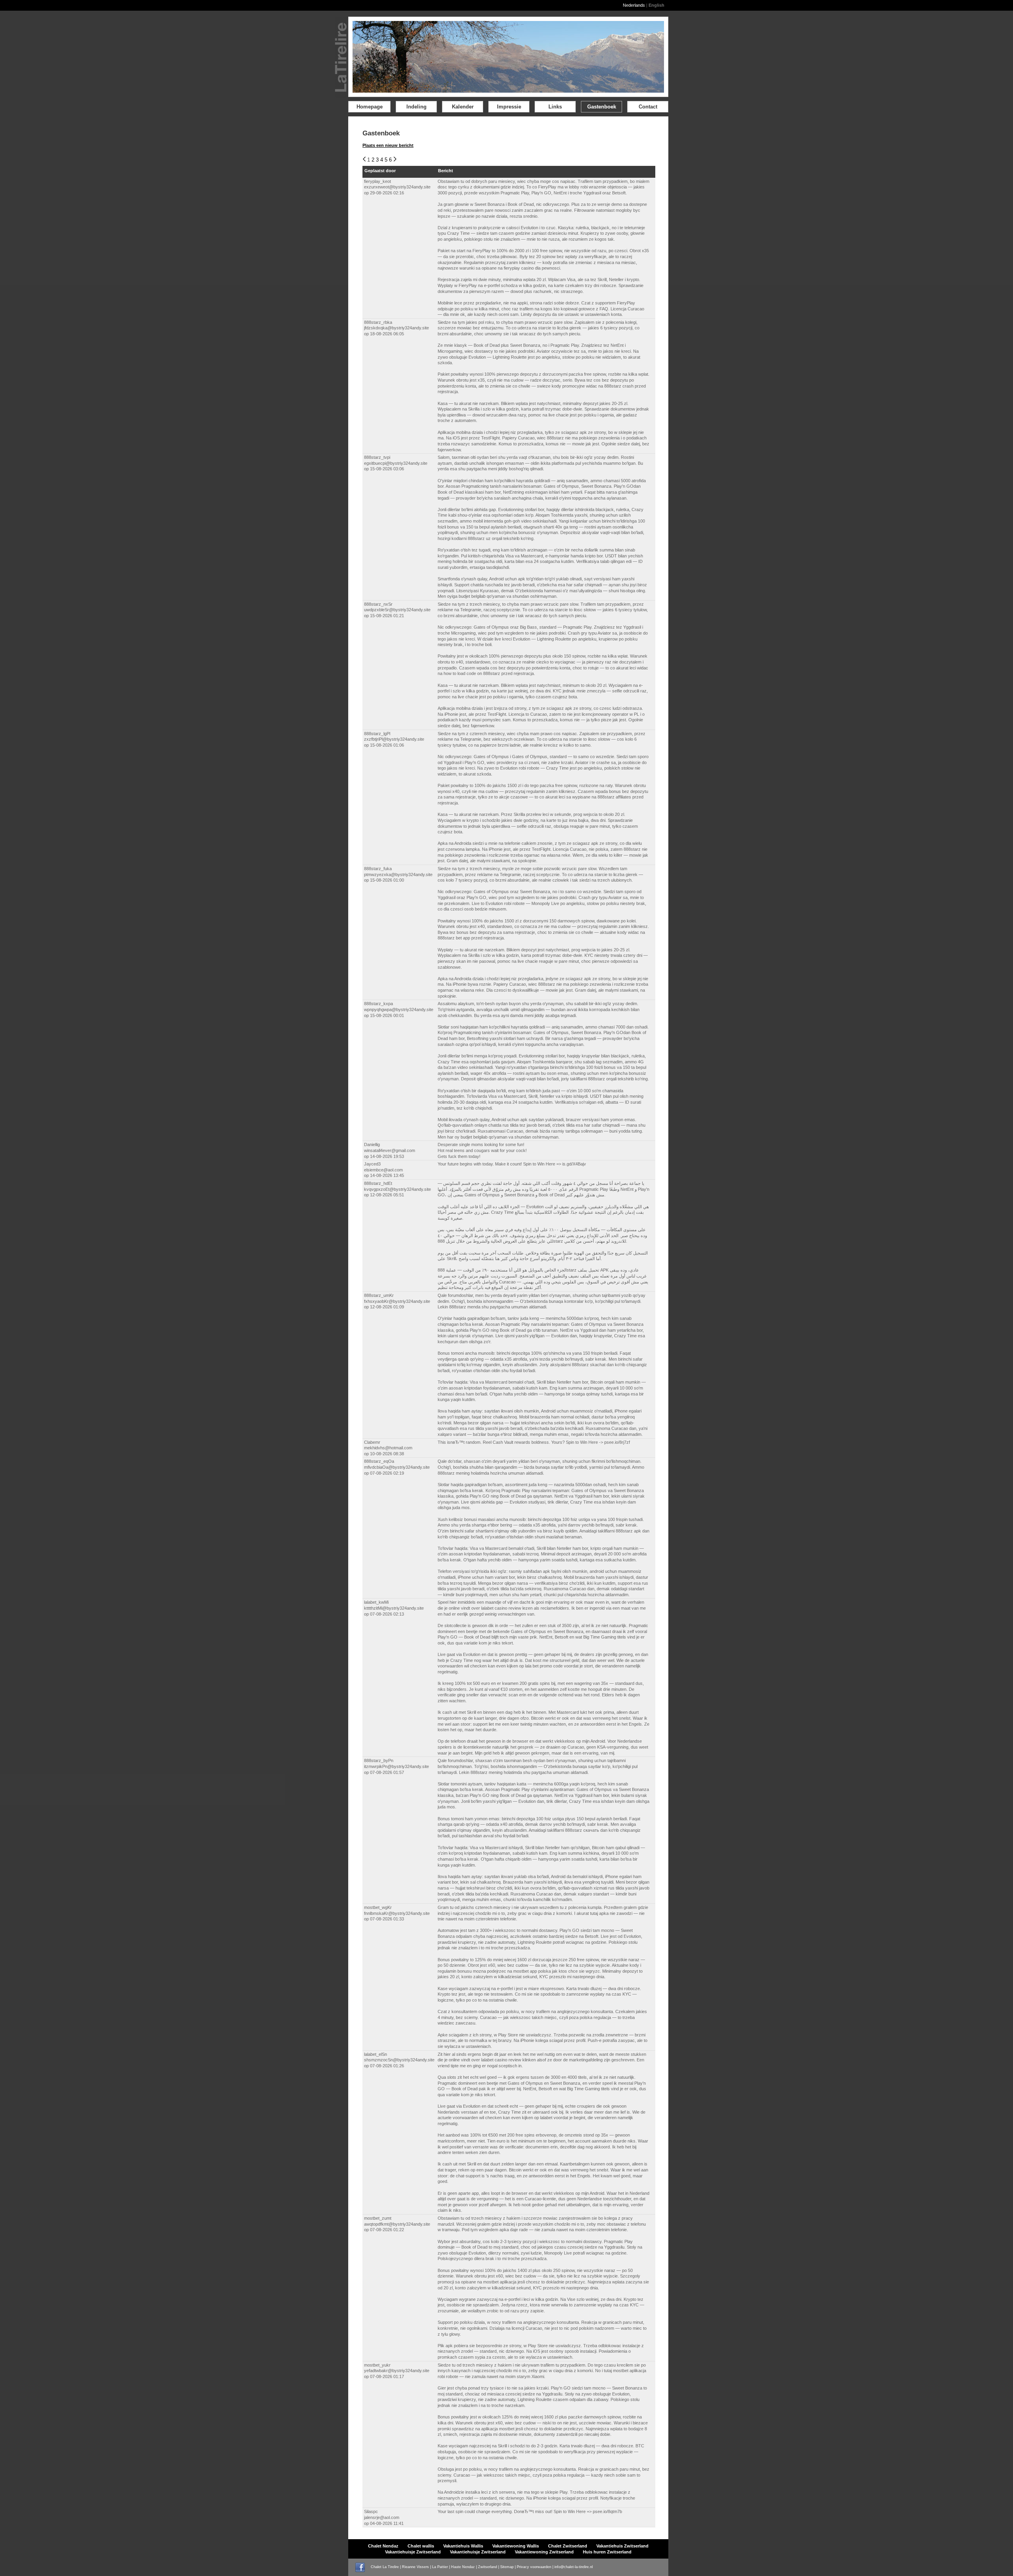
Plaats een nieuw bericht (388, 145)
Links (555, 107)
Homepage (370, 107)
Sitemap (507, 2567)
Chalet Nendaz (383, 2546)
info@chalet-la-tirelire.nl (574, 2567)
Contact (648, 107)
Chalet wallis (421, 2546)
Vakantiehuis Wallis (463, 2546)
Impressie (509, 107)
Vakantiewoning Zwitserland (544, 2552)
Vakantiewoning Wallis (516, 2546)
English (656, 5)
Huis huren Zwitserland (607, 2552)
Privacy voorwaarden (534, 2567)
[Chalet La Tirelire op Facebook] (362, 2567)
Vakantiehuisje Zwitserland (413, 2552)
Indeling (416, 107)
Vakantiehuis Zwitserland (622, 2546)
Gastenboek (602, 107)
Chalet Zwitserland (568, 2546)
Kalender (463, 107)
